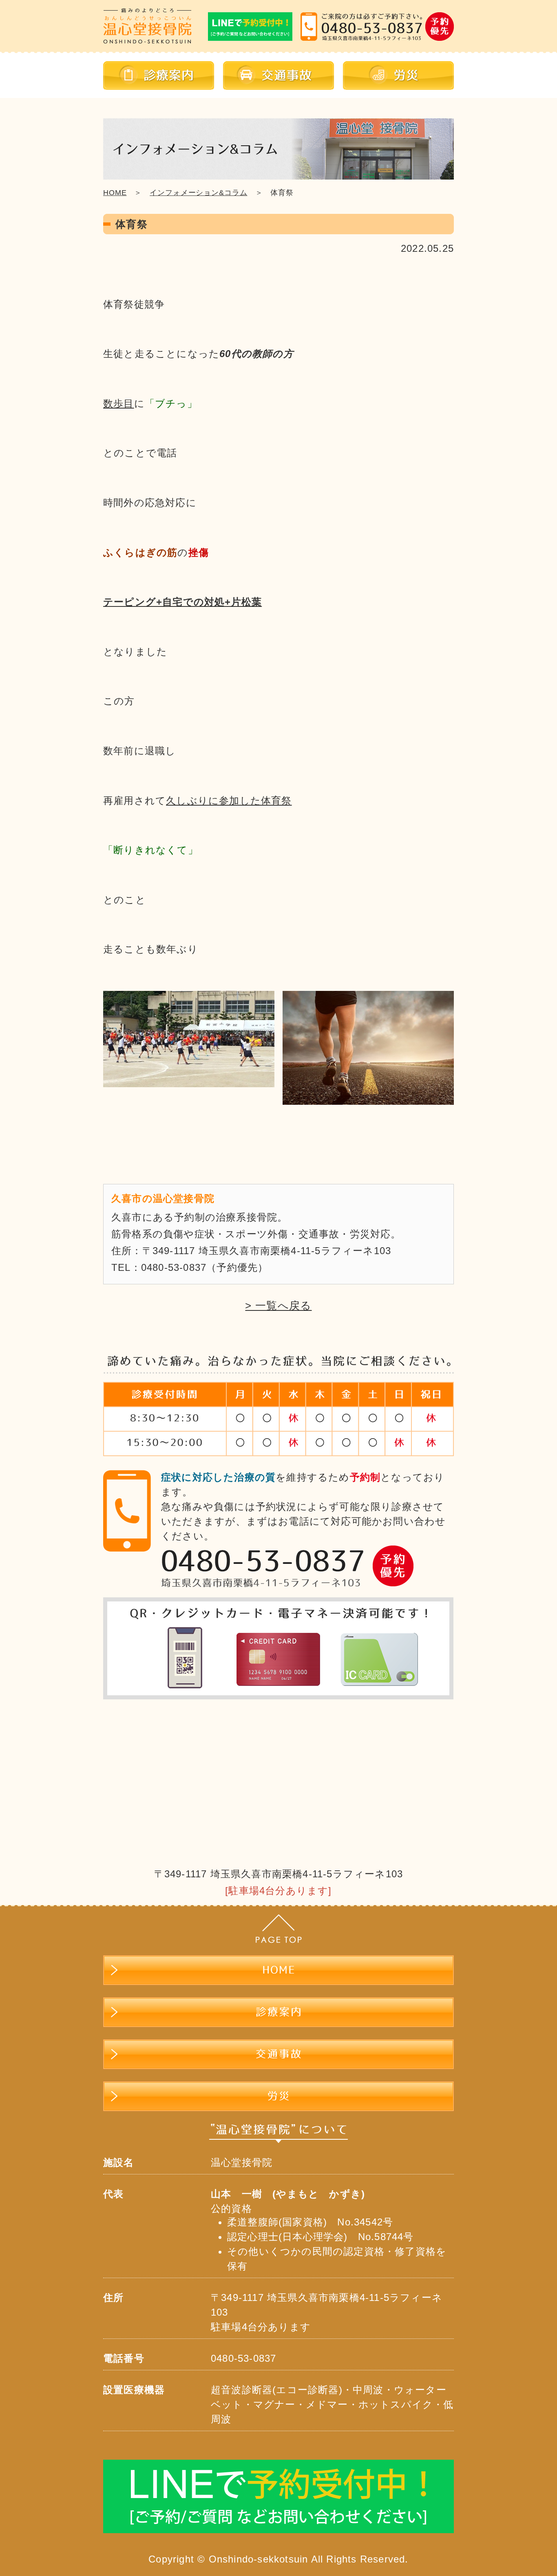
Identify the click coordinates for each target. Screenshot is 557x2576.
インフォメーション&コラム (198, 193)
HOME (115, 193)
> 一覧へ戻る (278, 1306)
